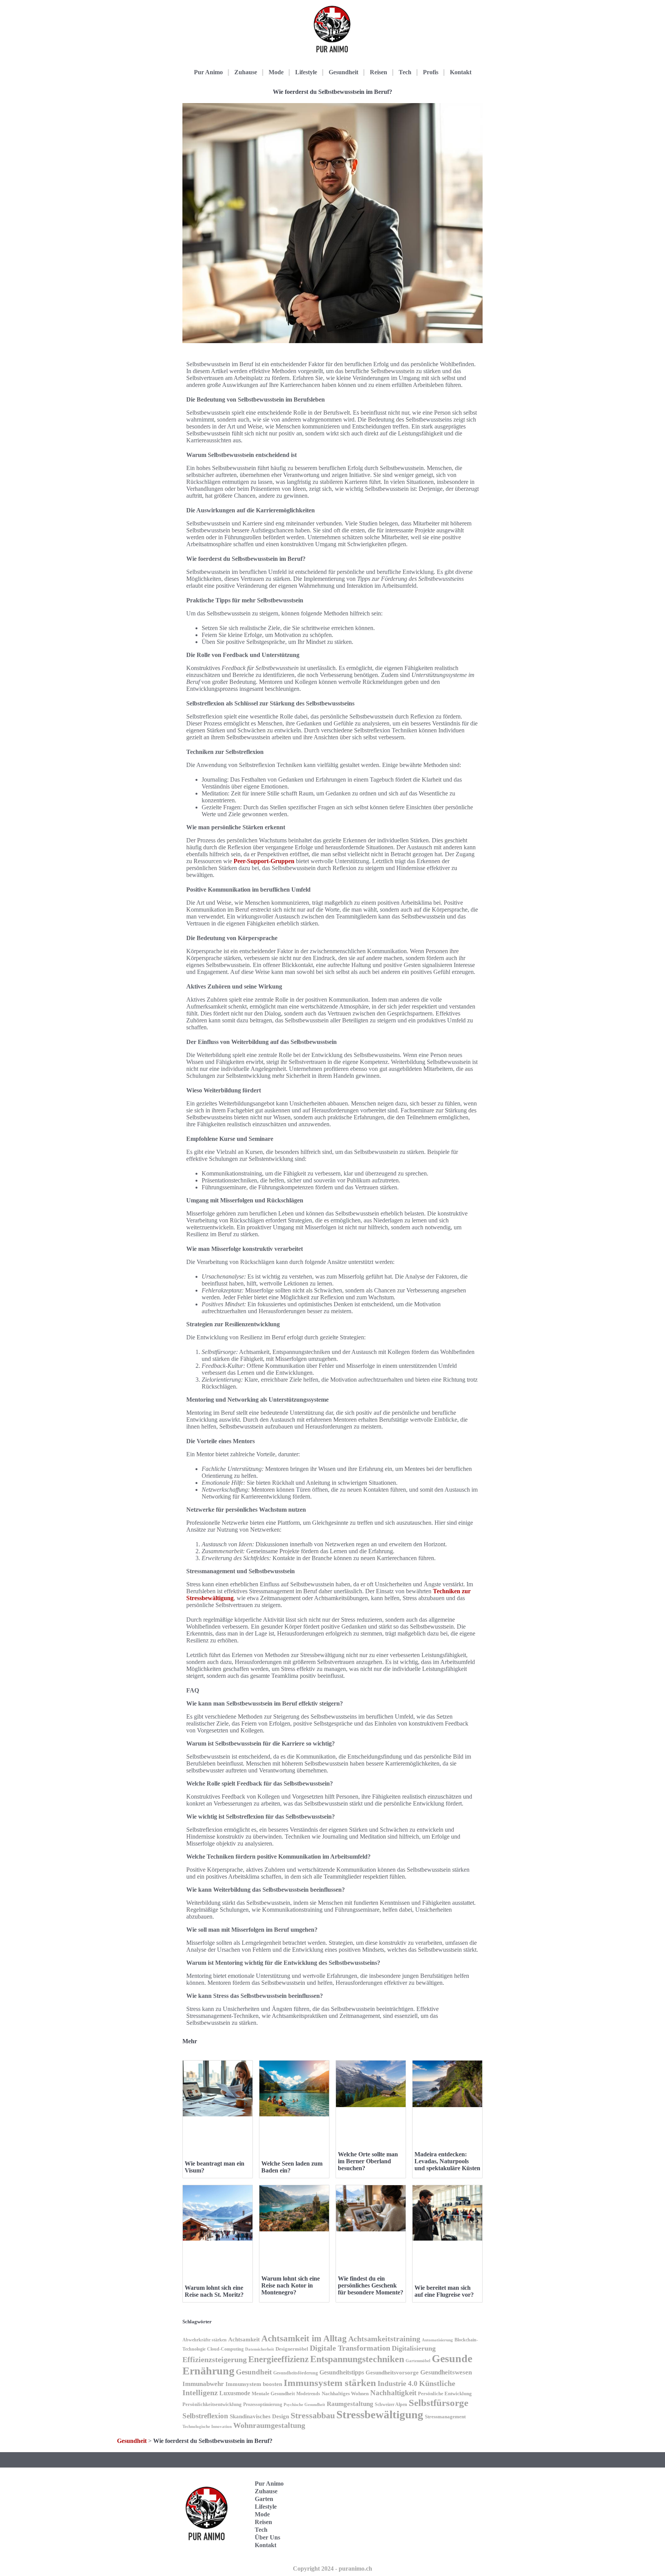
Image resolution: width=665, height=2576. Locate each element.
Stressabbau (313, 2416)
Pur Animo (208, 72)
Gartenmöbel (418, 2361)
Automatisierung (437, 2340)
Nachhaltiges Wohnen (345, 2393)
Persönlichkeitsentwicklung (212, 2404)
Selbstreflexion (205, 2416)
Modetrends (308, 2394)
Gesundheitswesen (446, 2372)
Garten (264, 2499)
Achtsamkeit (244, 2339)
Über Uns (267, 2537)
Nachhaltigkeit (393, 2393)
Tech (405, 72)
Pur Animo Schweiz (445, 2514)
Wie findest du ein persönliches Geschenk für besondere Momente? (371, 2285)
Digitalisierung (414, 2348)
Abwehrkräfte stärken (205, 2340)
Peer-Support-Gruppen (264, 861)
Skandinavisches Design (259, 2416)
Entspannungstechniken (357, 2359)
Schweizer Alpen (391, 2404)
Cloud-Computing (225, 2349)
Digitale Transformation (350, 2348)
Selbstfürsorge (439, 2403)
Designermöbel (292, 2349)
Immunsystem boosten (254, 2384)
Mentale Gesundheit (273, 2393)
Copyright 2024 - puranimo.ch (332, 2568)
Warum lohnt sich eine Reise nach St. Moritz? (214, 2291)
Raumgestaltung (350, 2404)
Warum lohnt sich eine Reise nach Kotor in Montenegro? (291, 2285)
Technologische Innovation (207, 2427)
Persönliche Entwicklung (445, 2393)
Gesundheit (343, 72)
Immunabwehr (203, 2384)
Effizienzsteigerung (215, 2359)
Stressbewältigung (380, 2414)
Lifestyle (306, 72)
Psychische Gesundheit (304, 2405)
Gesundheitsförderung (296, 2373)
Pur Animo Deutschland (447, 2490)
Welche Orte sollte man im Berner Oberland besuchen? (368, 2161)
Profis (431, 72)
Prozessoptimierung (263, 2404)
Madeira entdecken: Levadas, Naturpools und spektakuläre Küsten (447, 2161)
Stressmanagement (445, 2417)
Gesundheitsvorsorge (392, 2372)
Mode (276, 72)
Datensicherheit (260, 2349)
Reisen (378, 72)
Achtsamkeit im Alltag (304, 2338)
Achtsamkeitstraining (384, 2339)
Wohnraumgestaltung (269, 2425)
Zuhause (246, 72)
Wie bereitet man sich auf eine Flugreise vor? (444, 2291)
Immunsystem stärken (330, 2383)
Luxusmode (235, 2393)
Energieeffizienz (278, 2359)
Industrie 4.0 (398, 2383)
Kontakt (461, 72)
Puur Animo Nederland (447, 2538)
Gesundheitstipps (342, 2372)
